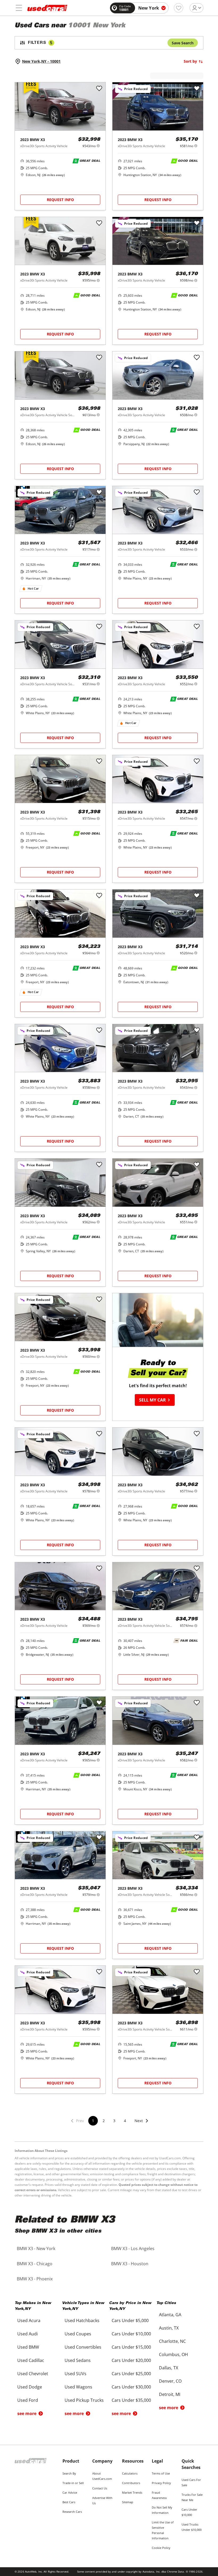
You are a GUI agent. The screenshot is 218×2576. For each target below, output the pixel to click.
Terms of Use (161, 2473)
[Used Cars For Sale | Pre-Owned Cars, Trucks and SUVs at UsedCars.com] (47, 8)
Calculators (130, 2473)
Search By (69, 2473)
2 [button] (104, 2121)
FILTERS (40, 43)
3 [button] (114, 2121)
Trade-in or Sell (73, 2483)
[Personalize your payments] (98, 146)
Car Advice (70, 2492)
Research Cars (72, 2512)
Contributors (131, 2483)
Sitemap (128, 2502)
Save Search (183, 43)
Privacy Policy (161, 2483)
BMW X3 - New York (36, 2249)
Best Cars (69, 2502)
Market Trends (132, 2492)
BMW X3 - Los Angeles (133, 2249)
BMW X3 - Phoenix (35, 2279)
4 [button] (125, 2121)
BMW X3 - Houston (130, 2264)
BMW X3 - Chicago (35, 2264)
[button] (142, 2124)
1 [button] (93, 2121)
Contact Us (100, 2488)
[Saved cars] (179, 8)
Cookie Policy (161, 2548)
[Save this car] (99, 89)
